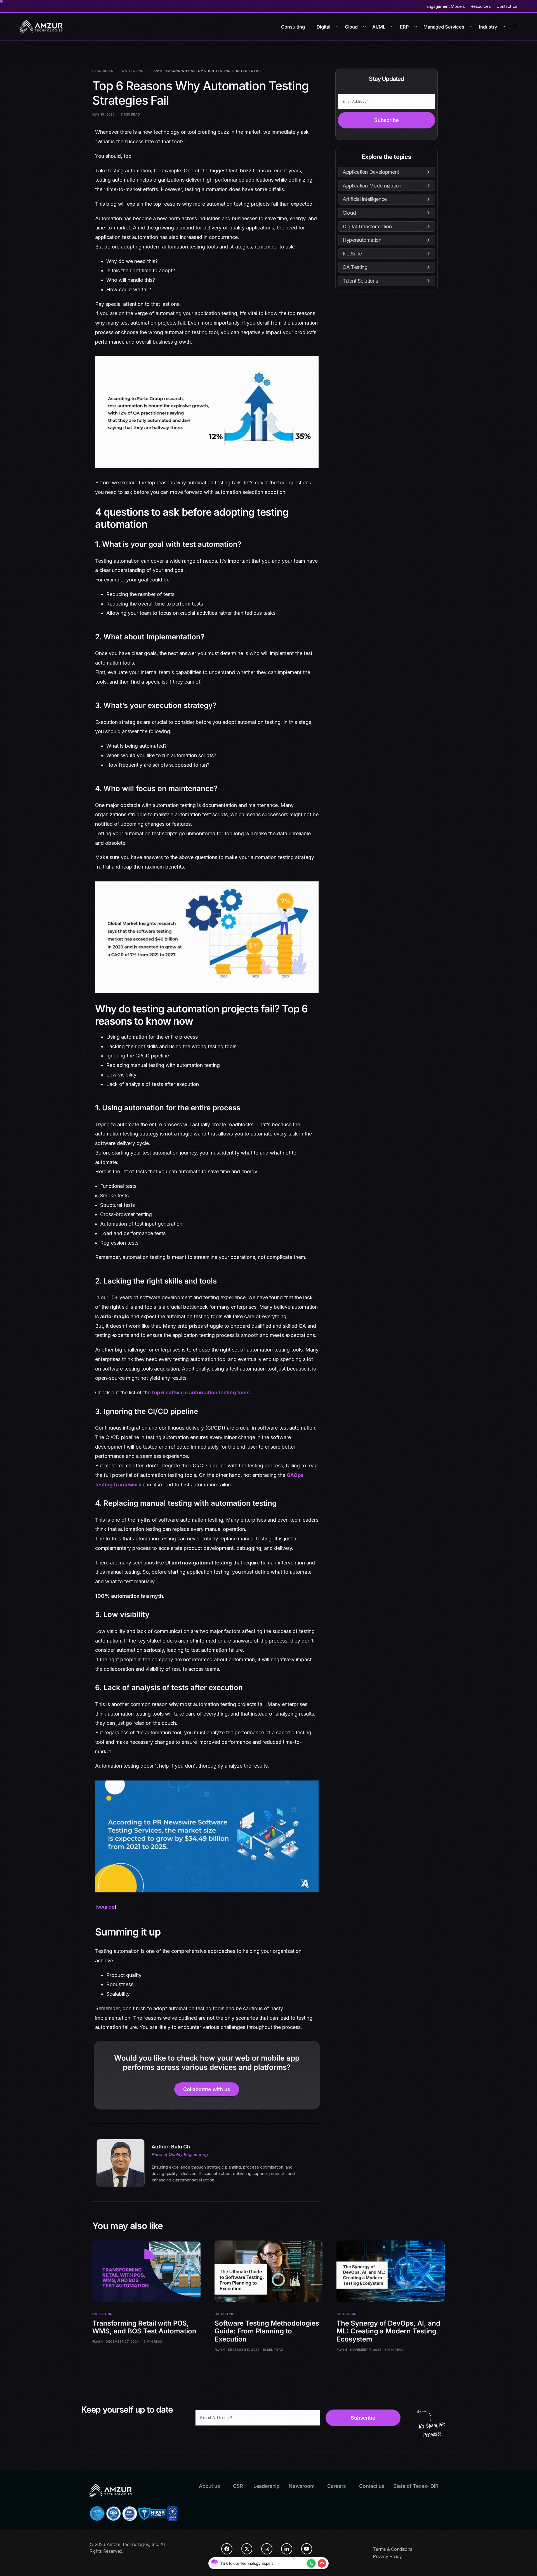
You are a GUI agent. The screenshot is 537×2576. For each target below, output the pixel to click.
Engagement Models (445, 6)
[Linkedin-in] (287, 2549)
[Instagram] (267, 2549)
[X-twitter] (247, 2549)
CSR (238, 2486)
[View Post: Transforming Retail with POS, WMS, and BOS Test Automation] (146, 2271)
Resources (481, 6)
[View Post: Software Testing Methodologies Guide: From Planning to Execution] (269, 2271)
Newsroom (302, 2486)
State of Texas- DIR (416, 2486)
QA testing (102, 2314)
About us (209, 2486)
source (106, 1907)
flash (97, 2342)
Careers (337, 2486)
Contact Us (507, 6)
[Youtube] (307, 2549)
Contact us (372, 2486)
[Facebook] (227, 2549)
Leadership (267, 2486)
